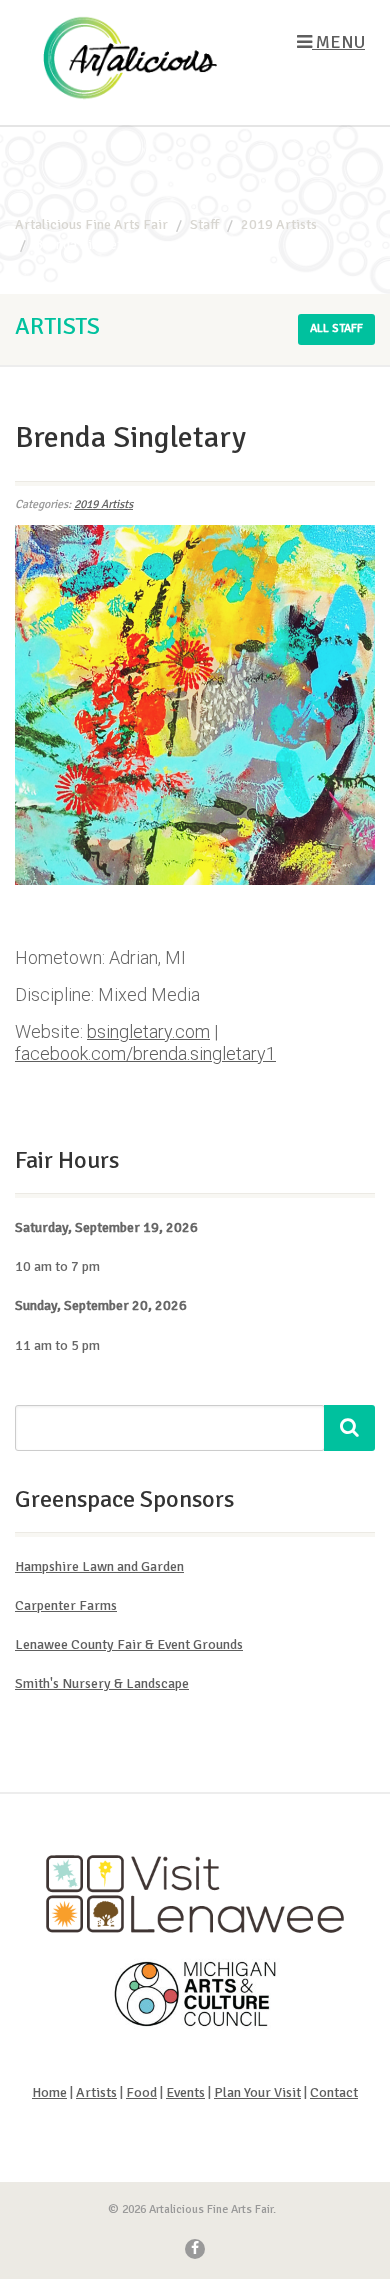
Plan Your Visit (257, 2092)
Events (185, 2092)
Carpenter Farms (66, 1605)
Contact (334, 2092)
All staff (336, 328)
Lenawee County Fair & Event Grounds (129, 1644)
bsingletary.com (148, 1031)
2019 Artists (103, 504)
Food (141, 2092)
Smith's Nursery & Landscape (102, 1683)
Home (49, 2092)
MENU (338, 42)
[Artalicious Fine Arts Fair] (130, 58)
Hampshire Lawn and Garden (99, 1566)
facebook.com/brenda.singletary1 (145, 1053)
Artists (96, 2092)
